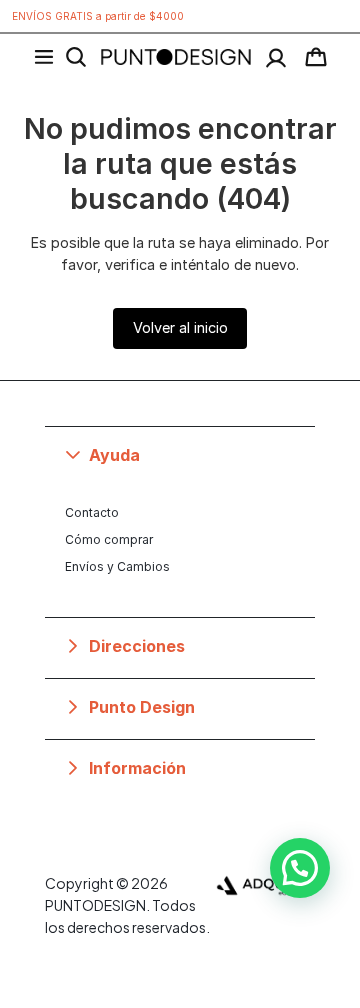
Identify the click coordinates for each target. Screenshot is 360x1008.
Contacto (92, 512)
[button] (180, 454)
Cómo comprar (109, 539)
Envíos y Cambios (117, 566)
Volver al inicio (180, 327)
